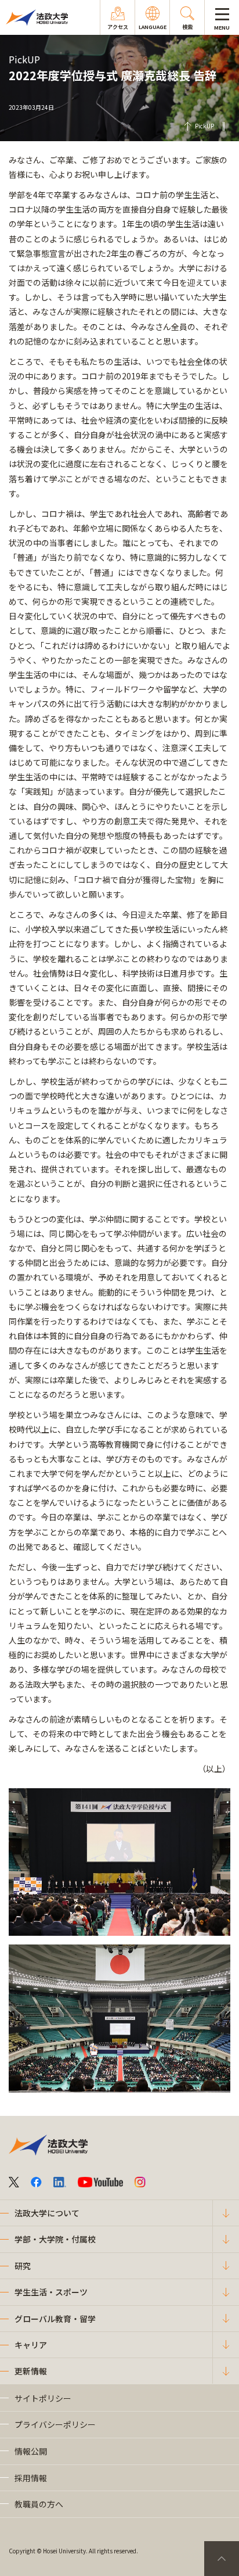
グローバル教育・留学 (55, 2319)
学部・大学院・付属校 (55, 2239)
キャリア (31, 2345)
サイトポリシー (43, 2398)
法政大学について (47, 2213)
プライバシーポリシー (55, 2424)
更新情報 (31, 2371)
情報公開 (31, 2451)
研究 (23, 2266)
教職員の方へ (39, 2504)
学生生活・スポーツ (51, 2292)
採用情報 (31, 2478)
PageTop (222, 2559)
